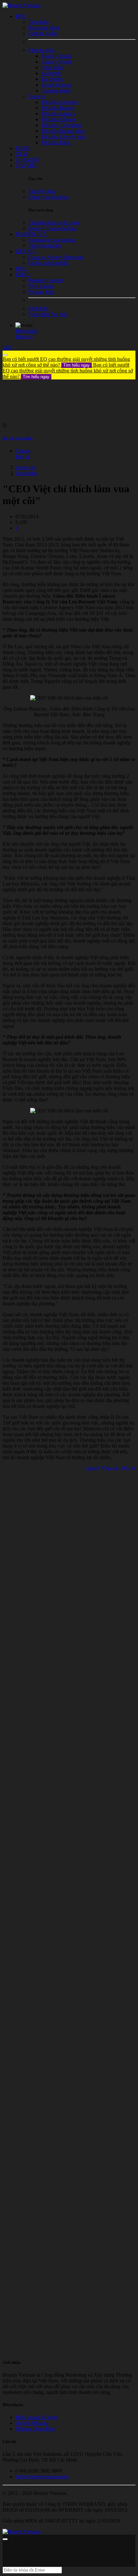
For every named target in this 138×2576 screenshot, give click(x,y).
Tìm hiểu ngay (77, 365)
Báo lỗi (23, 457)
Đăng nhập (27, 331)
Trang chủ (26, 467)
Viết (7, 348)
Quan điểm (27, 473)
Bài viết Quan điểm (17, 438)
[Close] (5, 355)
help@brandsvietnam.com (42, 2476)
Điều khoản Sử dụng (37, 2417)
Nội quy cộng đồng (35, 2429)
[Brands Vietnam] (22, 5)
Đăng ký (24, 337)
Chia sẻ (23, 451)
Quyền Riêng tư (32, 2423)
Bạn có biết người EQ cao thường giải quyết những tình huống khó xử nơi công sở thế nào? (66, 362)
